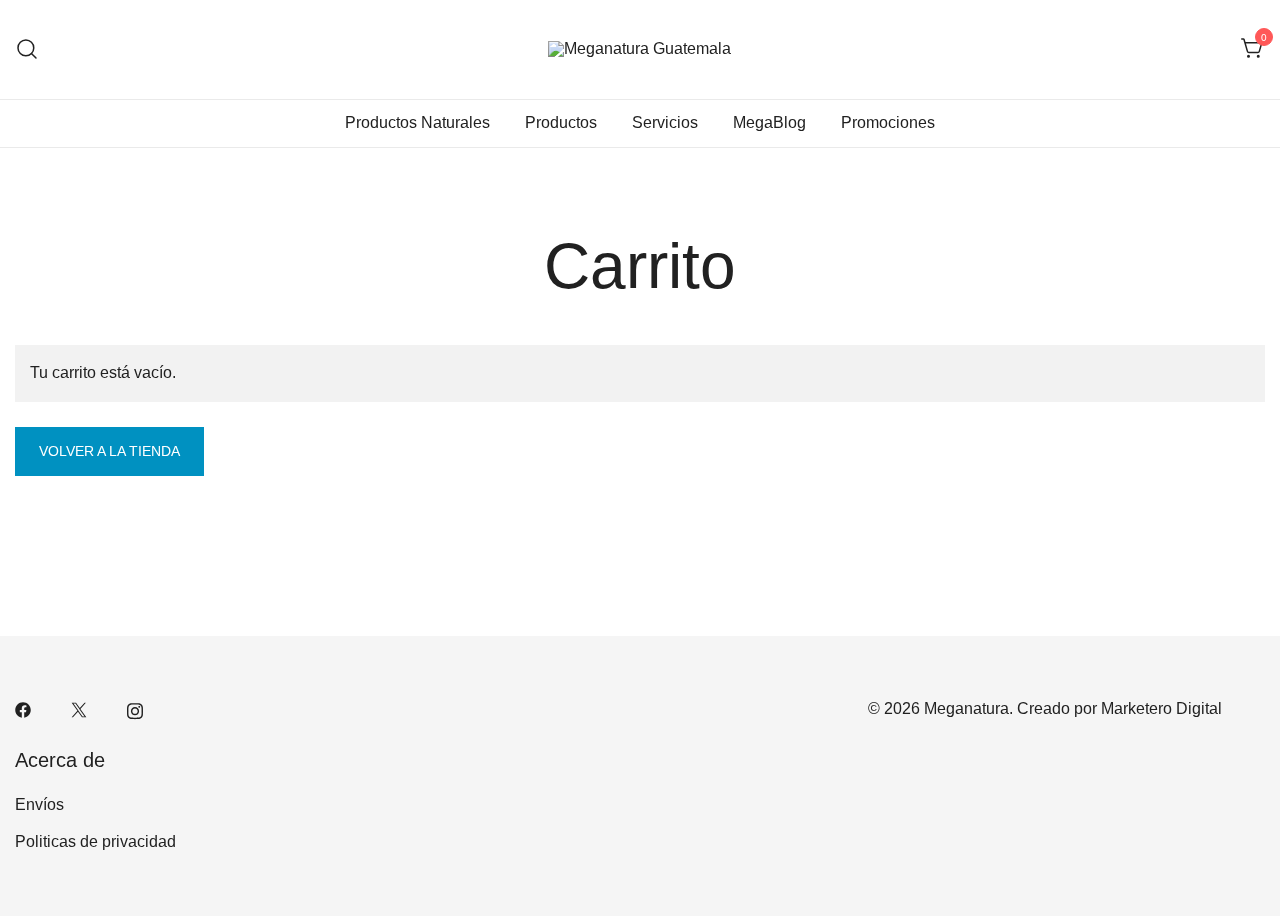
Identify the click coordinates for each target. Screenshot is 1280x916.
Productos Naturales (417, 122)
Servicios (665, 122)
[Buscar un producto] (27, 49)
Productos (561, 122)
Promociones (888, 122)
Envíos (39, 804)
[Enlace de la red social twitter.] (79, 708)
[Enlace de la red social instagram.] (135, 708)
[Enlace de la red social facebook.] (23, 708)
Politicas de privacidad (95, 841)
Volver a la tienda (109, 451)
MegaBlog (769, 122)
